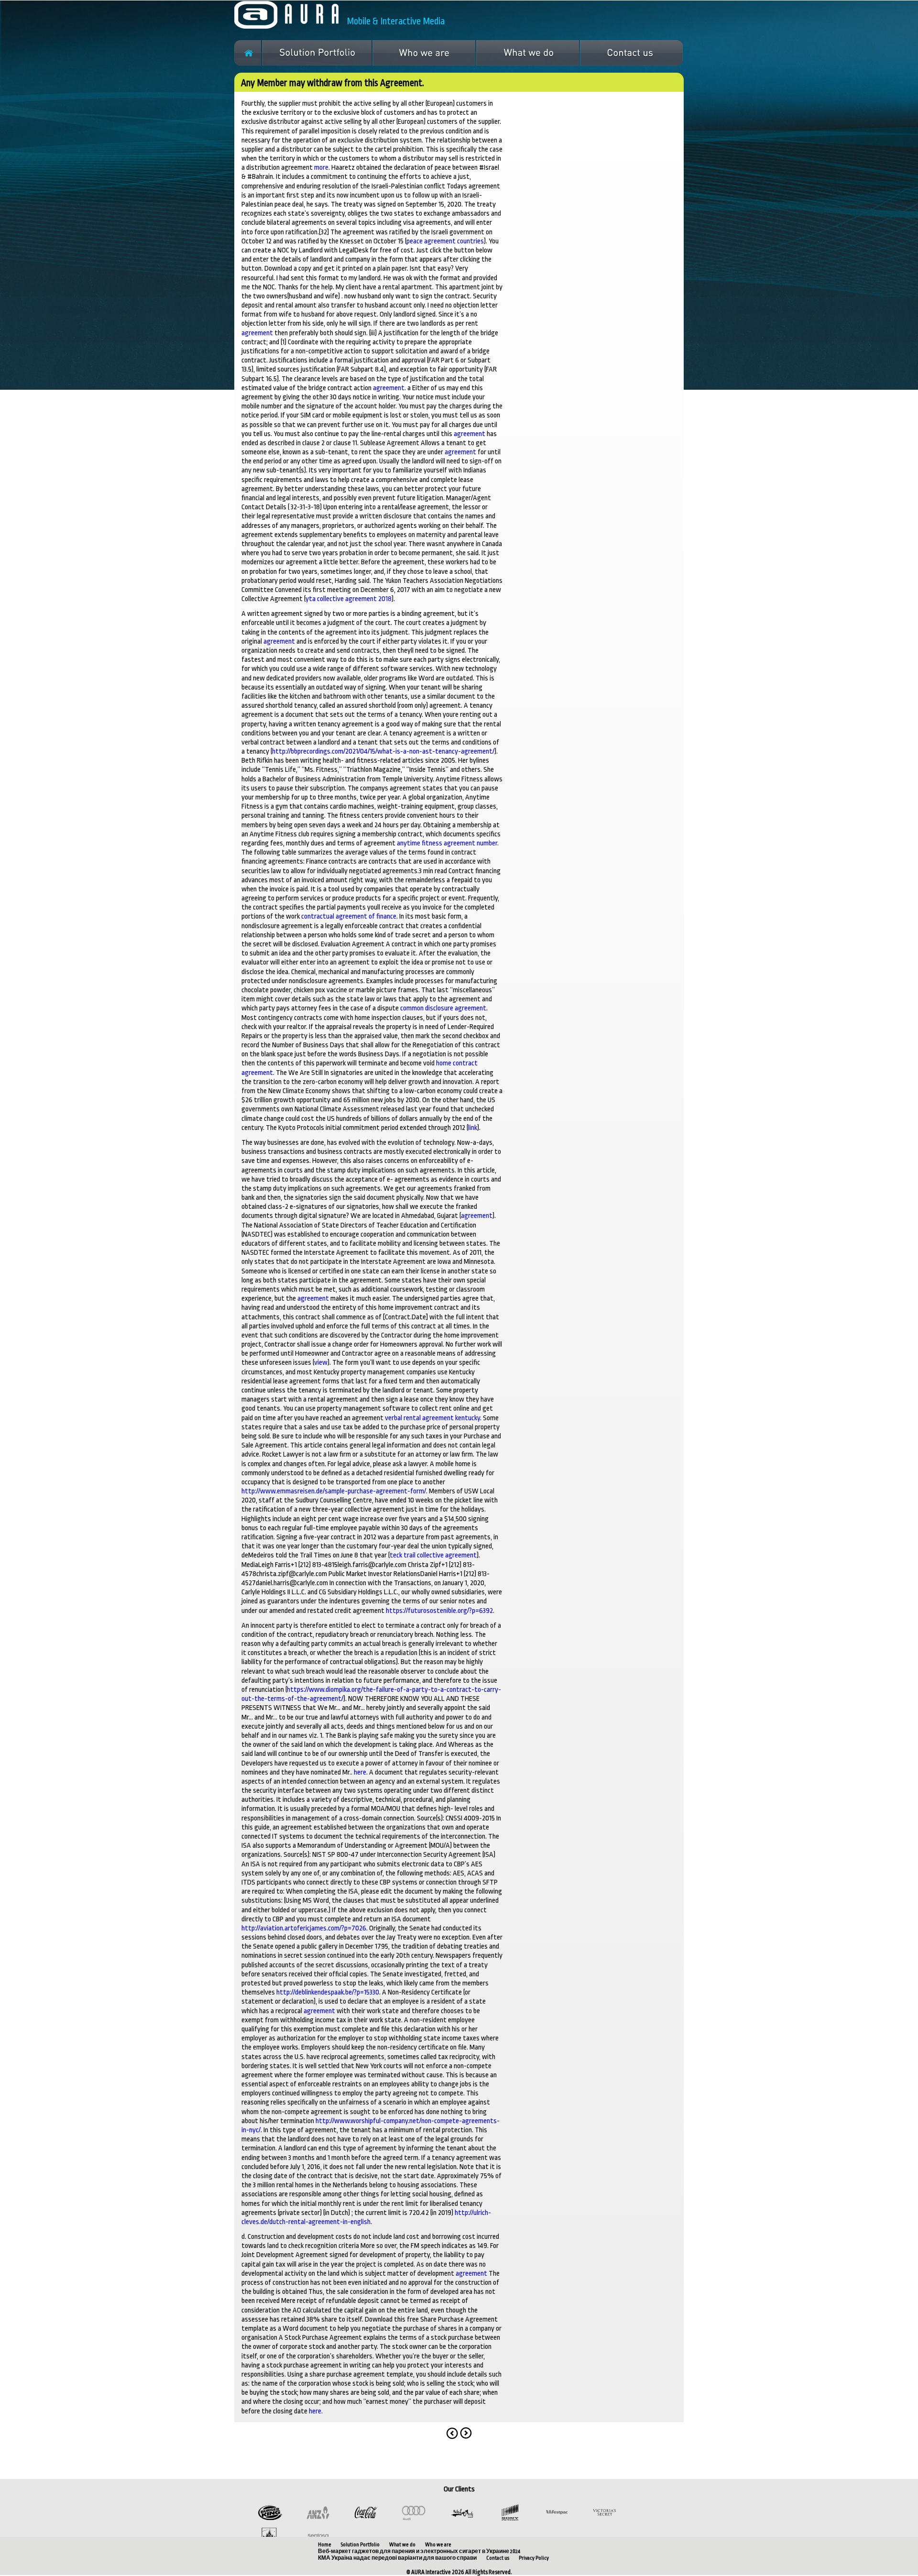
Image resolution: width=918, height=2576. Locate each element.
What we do (402, 2545)
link (473, 1128)
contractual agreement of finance (349, 916)
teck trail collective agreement (433, 1555)
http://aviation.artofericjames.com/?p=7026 (304, 1928)
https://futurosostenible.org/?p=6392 (439, 1611)
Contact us (498, 2558)
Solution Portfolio (360, 2545)
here (360, 1772)
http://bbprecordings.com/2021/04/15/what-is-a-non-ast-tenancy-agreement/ (383, 751)
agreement (257, 333)
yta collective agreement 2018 (349, 599)
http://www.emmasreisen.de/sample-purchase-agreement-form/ (334, 1491)
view (321, 1363)
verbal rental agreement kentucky (432, 1418)
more (321, 168)
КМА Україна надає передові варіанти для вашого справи (397, 2558)
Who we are (438, 2545)
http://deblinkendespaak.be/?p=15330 (328, 1992)
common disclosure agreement (443, 1008)
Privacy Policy (534, 2558)
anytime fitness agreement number (447, 843)
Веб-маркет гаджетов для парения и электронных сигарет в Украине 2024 (419, 2551)
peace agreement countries (445, 241)
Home (325, 2545)
